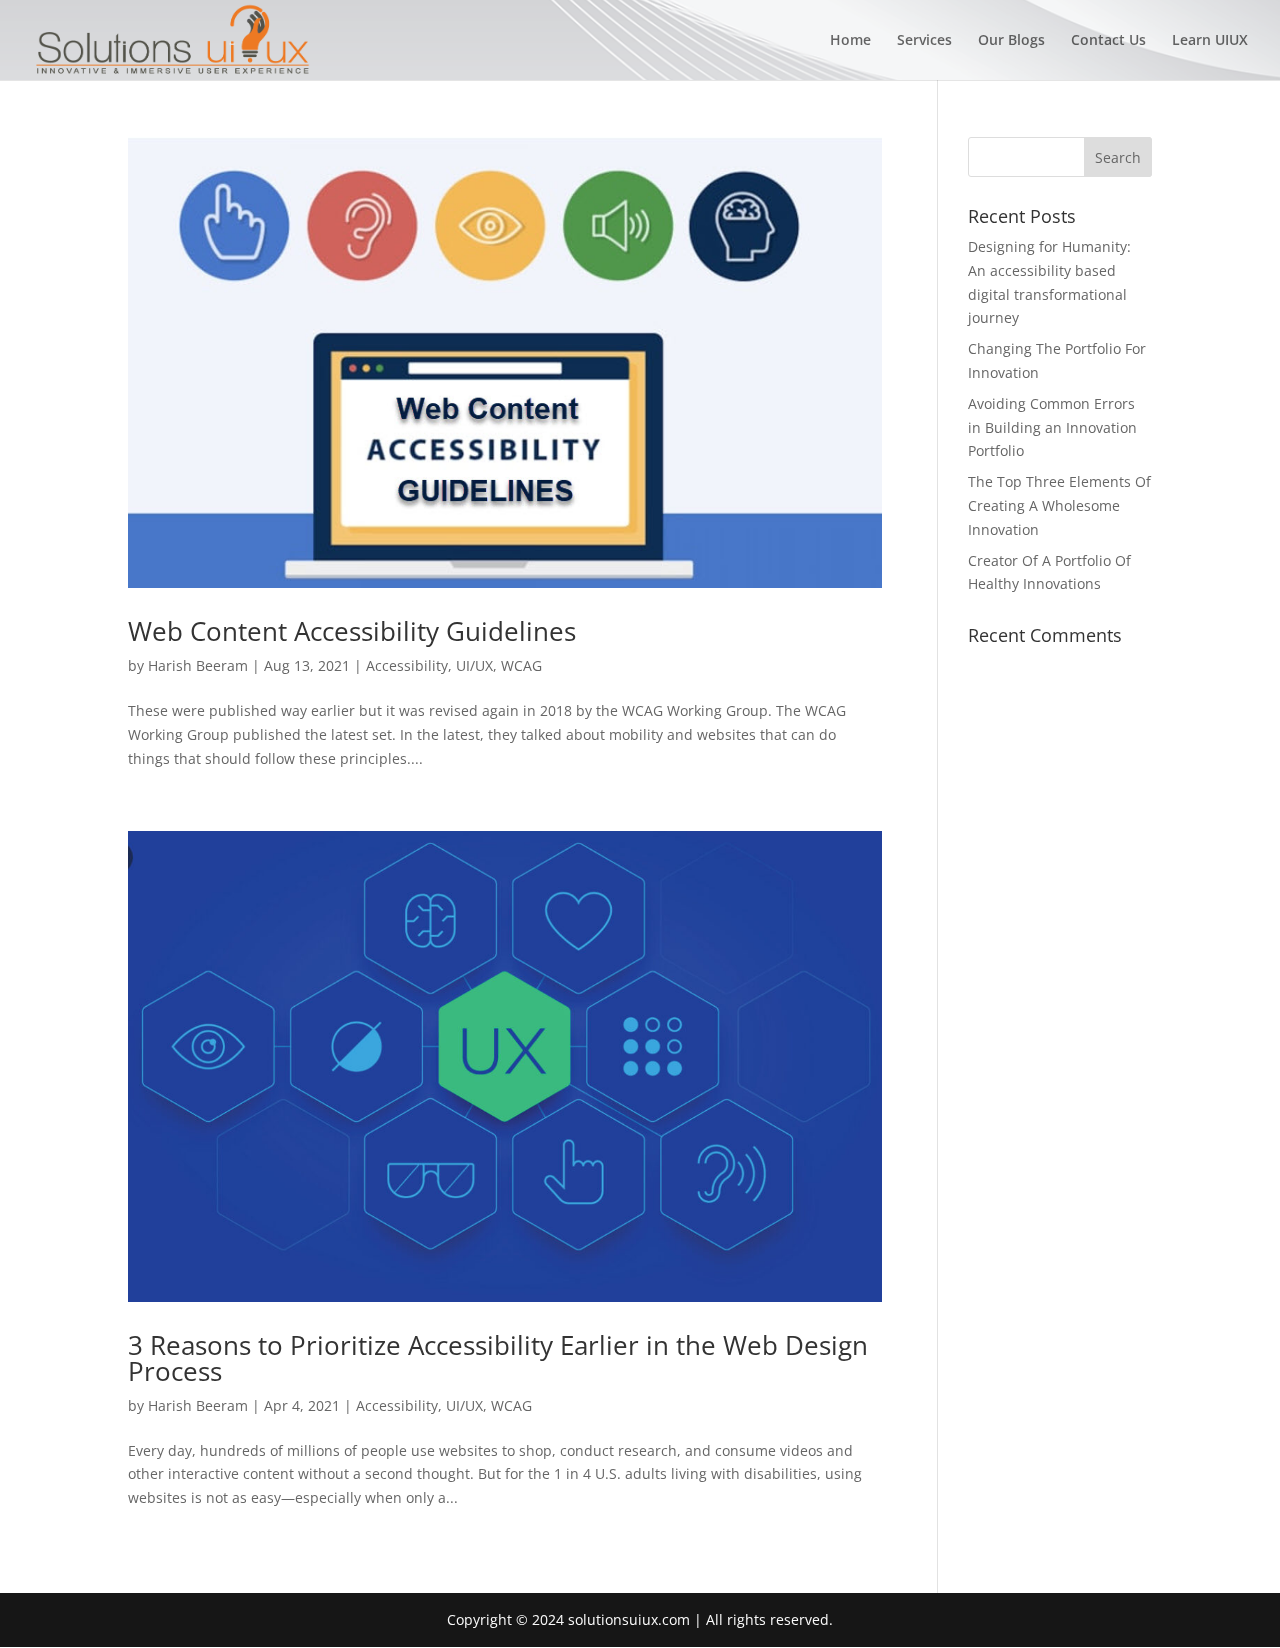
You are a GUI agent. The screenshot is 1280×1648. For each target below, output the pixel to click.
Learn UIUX (1210, 41)
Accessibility (407, 665)
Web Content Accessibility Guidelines (352, 631)
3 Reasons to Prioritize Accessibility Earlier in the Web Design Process (498, 1358)
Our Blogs (1011, 41)
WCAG (521, 665)
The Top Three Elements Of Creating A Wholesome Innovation (1059, 505)
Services (924, 41)
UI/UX (474, 665)
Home (850, 41)
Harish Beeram (198, 665)
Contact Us (1108, 41)
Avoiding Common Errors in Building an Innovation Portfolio (1052, 427)
